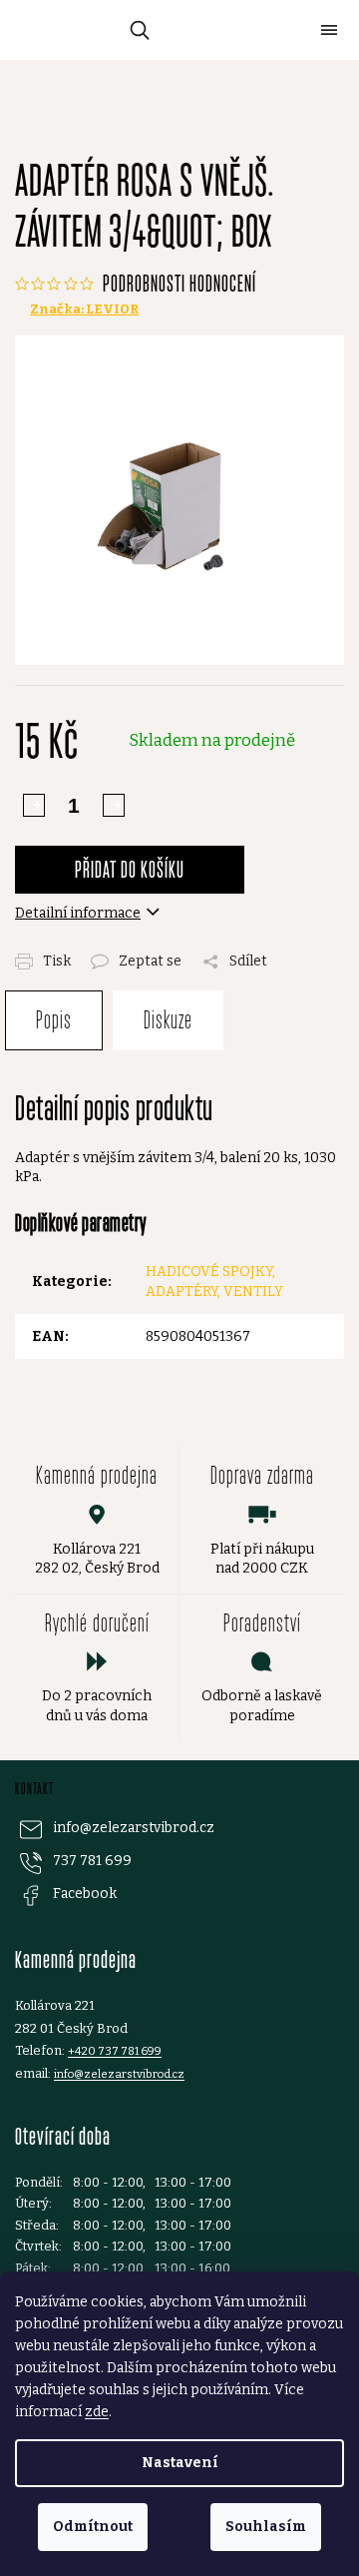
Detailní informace (78, 913)
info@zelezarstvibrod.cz (134, 1828)
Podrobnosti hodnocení (179, 283)
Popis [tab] (54, 1020)
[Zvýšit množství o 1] (34, 805)
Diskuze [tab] (168, 1020)
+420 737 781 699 (115, 2051)
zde (97, 2412)
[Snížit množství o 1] (114, 805)
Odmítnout (93, 2527)
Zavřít (216, 950)
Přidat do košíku (130, 869)
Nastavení (180, 2463)
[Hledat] (136, 30)
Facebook (85, 1894)
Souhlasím (266, 2527)
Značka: (84, 309)
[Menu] (329, 30)
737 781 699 (92, 1861)
